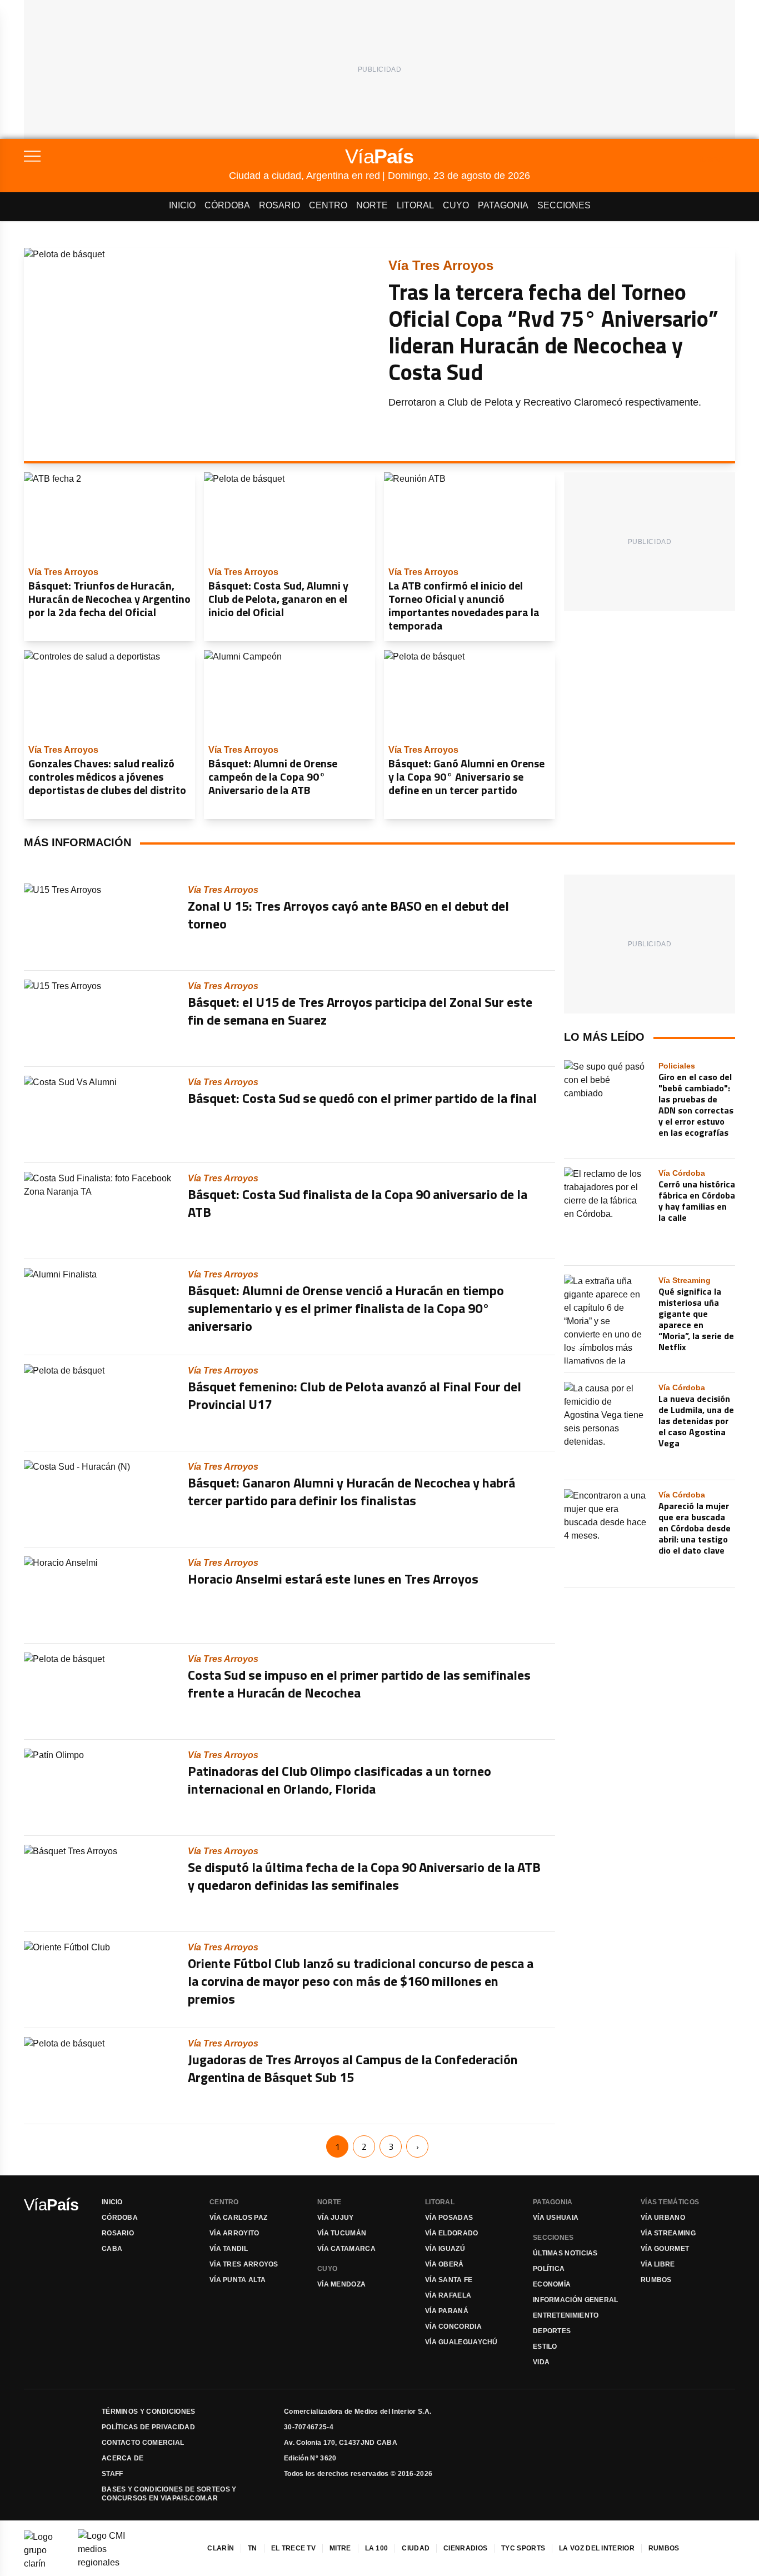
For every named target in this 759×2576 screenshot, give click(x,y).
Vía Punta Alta (238, 2280)
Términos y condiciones (149, 2412)
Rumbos (656, 2280)
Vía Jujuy (336, 2218)
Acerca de (123, 2458)
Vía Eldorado (452, 2233)
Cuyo (456, 205)
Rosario (279, 205)
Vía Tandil (229, 2249)
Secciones (564, 205)
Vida (541, 2362)
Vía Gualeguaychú (461, 2342)
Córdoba (227, 205)
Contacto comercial (143, 2443)
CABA (112, 2249)
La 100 (377, 2548)
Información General (576, 2300)
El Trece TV (293, 2548)
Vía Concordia (453, 2327)
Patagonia (503, 205)
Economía (552, 2284)
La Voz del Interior (597, 2548)
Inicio (182, 205)
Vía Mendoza (341, 2284)
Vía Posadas (449, 2218)
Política (549, 2269)
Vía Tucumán (342, 2233)
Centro (328, 205)
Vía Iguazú (445, 2249)
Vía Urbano (663, 2218)
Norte (372, 205)
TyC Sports (523, 2548)
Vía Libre (658, 2264)
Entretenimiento (566, 2315)
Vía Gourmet (665, 2249)
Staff (113, 2474)
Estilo (545, 2347)
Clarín (221, 2548)
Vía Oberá (445, 2264)
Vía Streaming (668, 2233)
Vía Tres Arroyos (244, 2264)
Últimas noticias (565, 2253)
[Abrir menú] (126, 156)
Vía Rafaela (448, 2295)
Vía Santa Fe (449, 2280)
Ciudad (416, 2548)
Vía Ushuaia (556, 2218)
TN (253, 2548)
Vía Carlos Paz (238, 2218)
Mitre (340, 2548)
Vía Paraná (447, 2311)
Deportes (552, 2331)
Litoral (415, 205)
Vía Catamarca (346, 2249)
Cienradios (465, 2548)
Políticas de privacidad (148, 2427)
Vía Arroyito (234, 2233)
